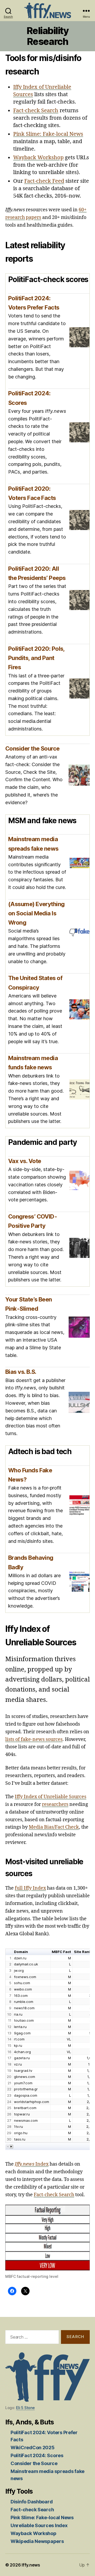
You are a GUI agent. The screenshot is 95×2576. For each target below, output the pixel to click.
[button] (8, 2147)
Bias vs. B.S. (21, 1372)
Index (32, 2164)
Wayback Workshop (38, 158)
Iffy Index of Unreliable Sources (51, 1797)
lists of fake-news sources (34, 1739)
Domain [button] (21, 1952)
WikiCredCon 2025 (33, 2448)
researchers (55, 1804)
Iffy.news (31, 2565)
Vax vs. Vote (25, 1161)
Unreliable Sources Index (39, 2525)
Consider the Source (32, 748)
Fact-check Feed (44, 181)
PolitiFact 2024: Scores (37, 2455)
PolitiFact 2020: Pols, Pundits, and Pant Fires (36, 658)
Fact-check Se (49, 2195)
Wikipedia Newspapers (37, 2541)
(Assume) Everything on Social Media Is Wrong (36, 913)
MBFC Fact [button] (61, 1952)
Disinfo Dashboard (32, 2502)
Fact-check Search (36, 111)
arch (69, 2195)
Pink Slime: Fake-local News (48, 134)
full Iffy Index (30, 1888)
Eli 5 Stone (25, 2408)
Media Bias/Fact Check (54, 1827)
